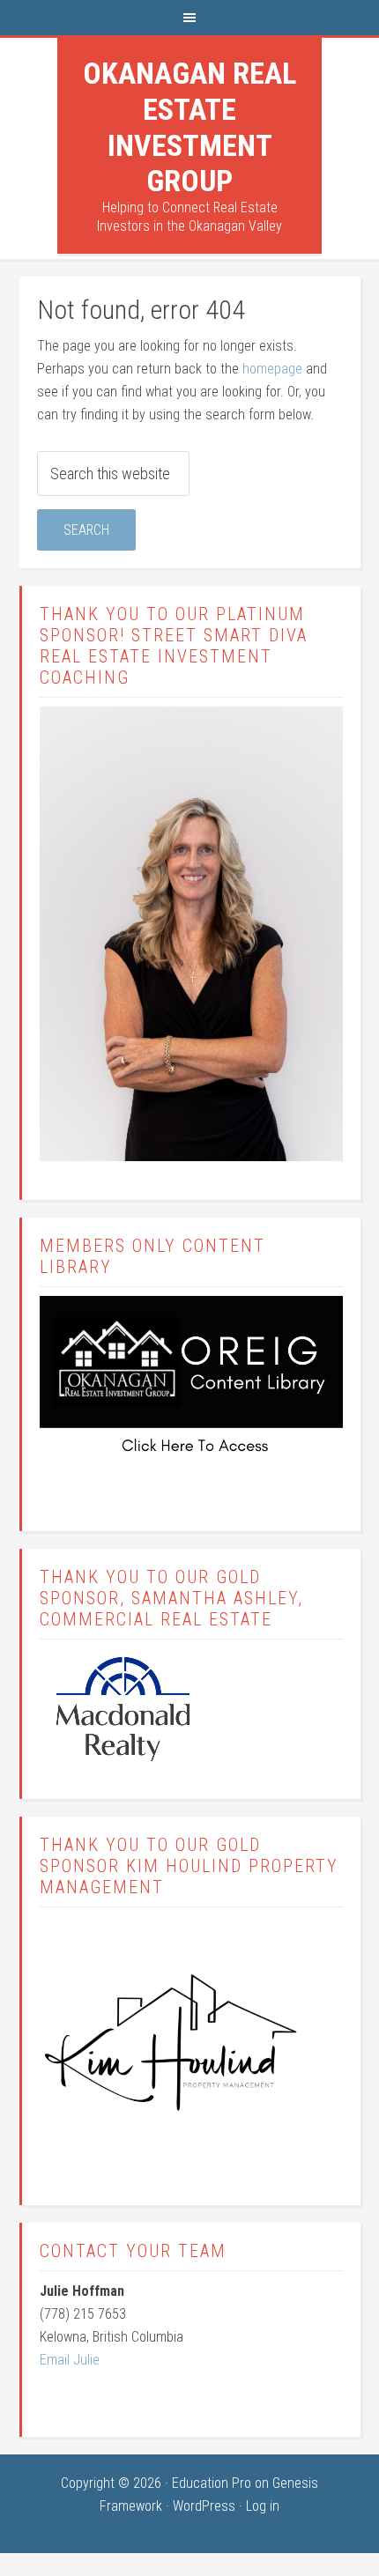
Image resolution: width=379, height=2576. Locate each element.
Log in (263, 2506)
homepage (272, 369)
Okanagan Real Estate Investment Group (189, 127)
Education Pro (212, 2483)
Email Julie (70, 2360)
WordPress (204, 2506)
